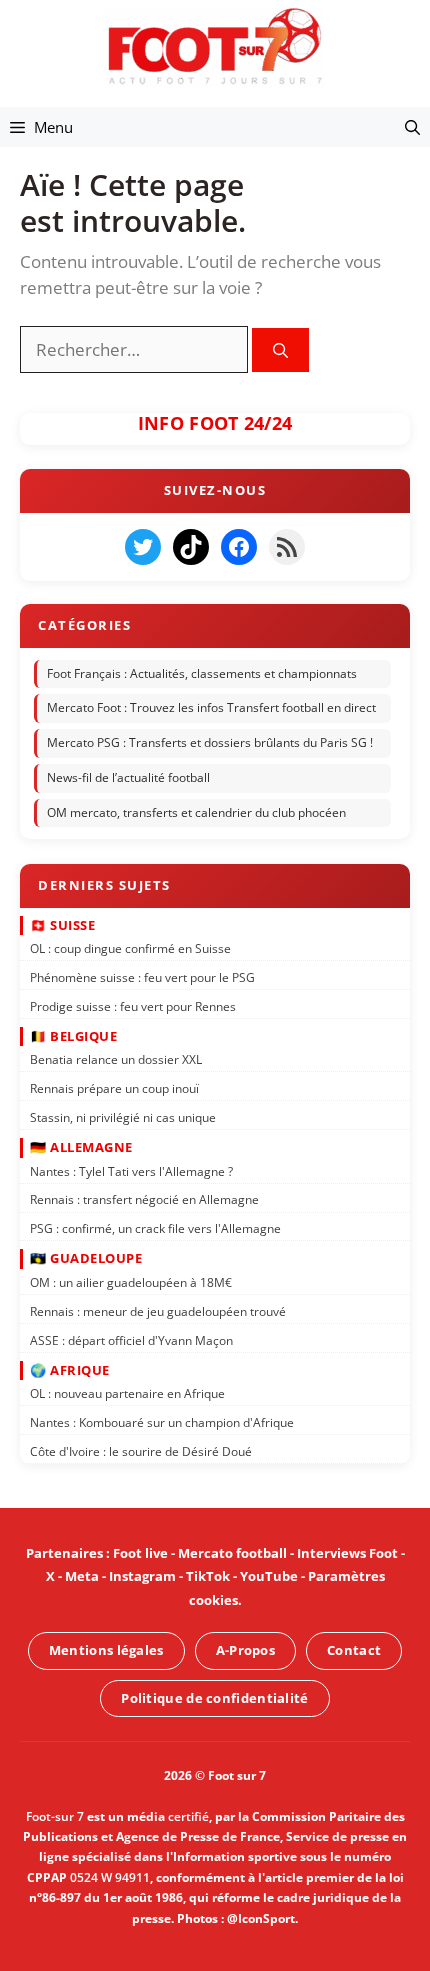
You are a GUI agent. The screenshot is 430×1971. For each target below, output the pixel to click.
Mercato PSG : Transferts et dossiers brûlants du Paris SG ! (210, 742)
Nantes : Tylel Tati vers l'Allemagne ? (131, 1170)
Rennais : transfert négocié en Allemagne (144, 1199)
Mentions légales (106, 1650)
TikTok (208, 1576)
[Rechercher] (280, 350)
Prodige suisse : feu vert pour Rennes (133, 1005)
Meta (82, 1576)
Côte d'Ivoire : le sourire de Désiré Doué (141, 1451)
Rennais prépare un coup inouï (114, 1088)
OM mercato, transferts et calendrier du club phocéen (196, 812)
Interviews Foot (347, 1553)
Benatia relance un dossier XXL (116, 1059)
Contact (354, 1650)
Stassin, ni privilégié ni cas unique (123, 1117)
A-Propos (245, 1650)
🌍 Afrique (70, 1369)
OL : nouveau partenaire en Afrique (127, 1393)
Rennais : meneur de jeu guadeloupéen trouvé (158, 1310)
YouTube (269, 1576)
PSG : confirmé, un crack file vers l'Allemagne (155, 1228)
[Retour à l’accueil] (215, 45)
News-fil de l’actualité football (128, 777)
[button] (412, 127)
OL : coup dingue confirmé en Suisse (130, 948)
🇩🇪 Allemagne (81, 1147)
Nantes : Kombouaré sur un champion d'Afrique (162, 1422)
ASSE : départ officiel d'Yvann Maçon (131, 1339)
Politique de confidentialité (214, 1697)
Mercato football (232, 1553)
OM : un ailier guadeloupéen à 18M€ (131, 1282)
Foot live (140, 1553)
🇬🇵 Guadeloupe (86, 1258)
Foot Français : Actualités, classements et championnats (202, 673)
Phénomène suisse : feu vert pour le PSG (142, 977)
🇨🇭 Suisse (62, 924)
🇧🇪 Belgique (73, 1036)
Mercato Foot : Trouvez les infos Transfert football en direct (211, 708)
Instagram (142, 1576)
